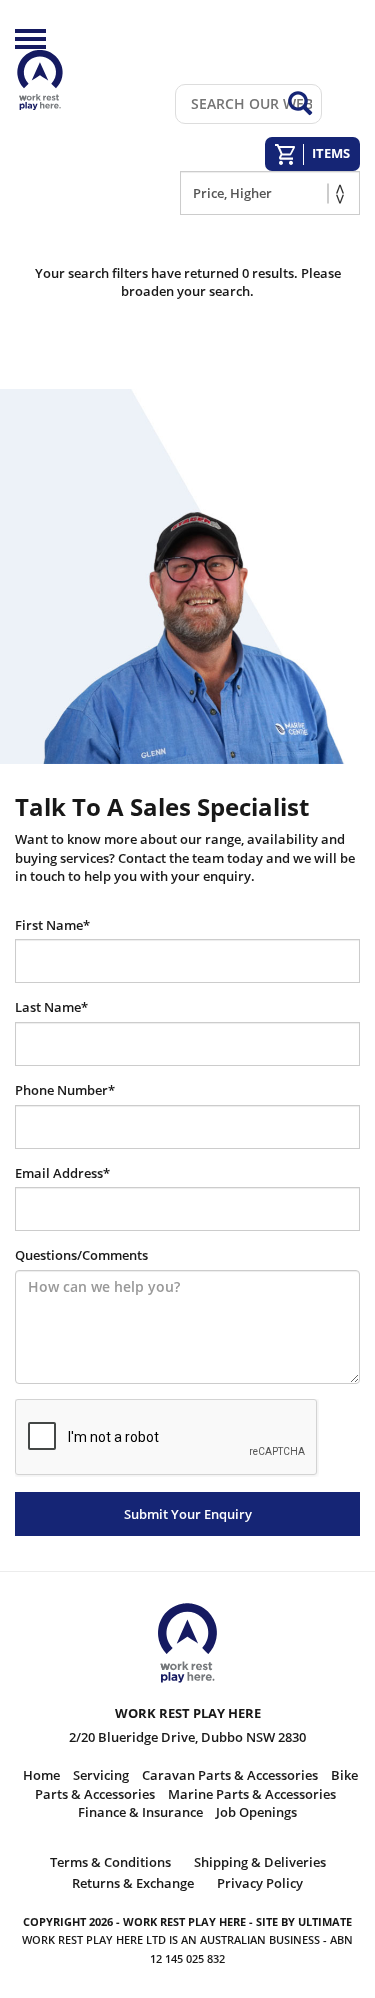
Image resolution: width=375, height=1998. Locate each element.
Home (41, 1775)
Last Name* (51, 1007)
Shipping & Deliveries (260, 1862)
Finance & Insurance (140, 1812)
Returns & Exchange (133, 1883)
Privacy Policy (260, 1883)
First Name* (52, 925)
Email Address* (62, 1173)
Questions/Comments (81, 1255)
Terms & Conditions (110, 1862)
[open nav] (30, 39)
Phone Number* (65, 1090)
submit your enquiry (188, 1514)
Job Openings (256, 1812)
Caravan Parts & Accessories (230, 1775)
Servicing (101, 1775)
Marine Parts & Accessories (252, 1794)
